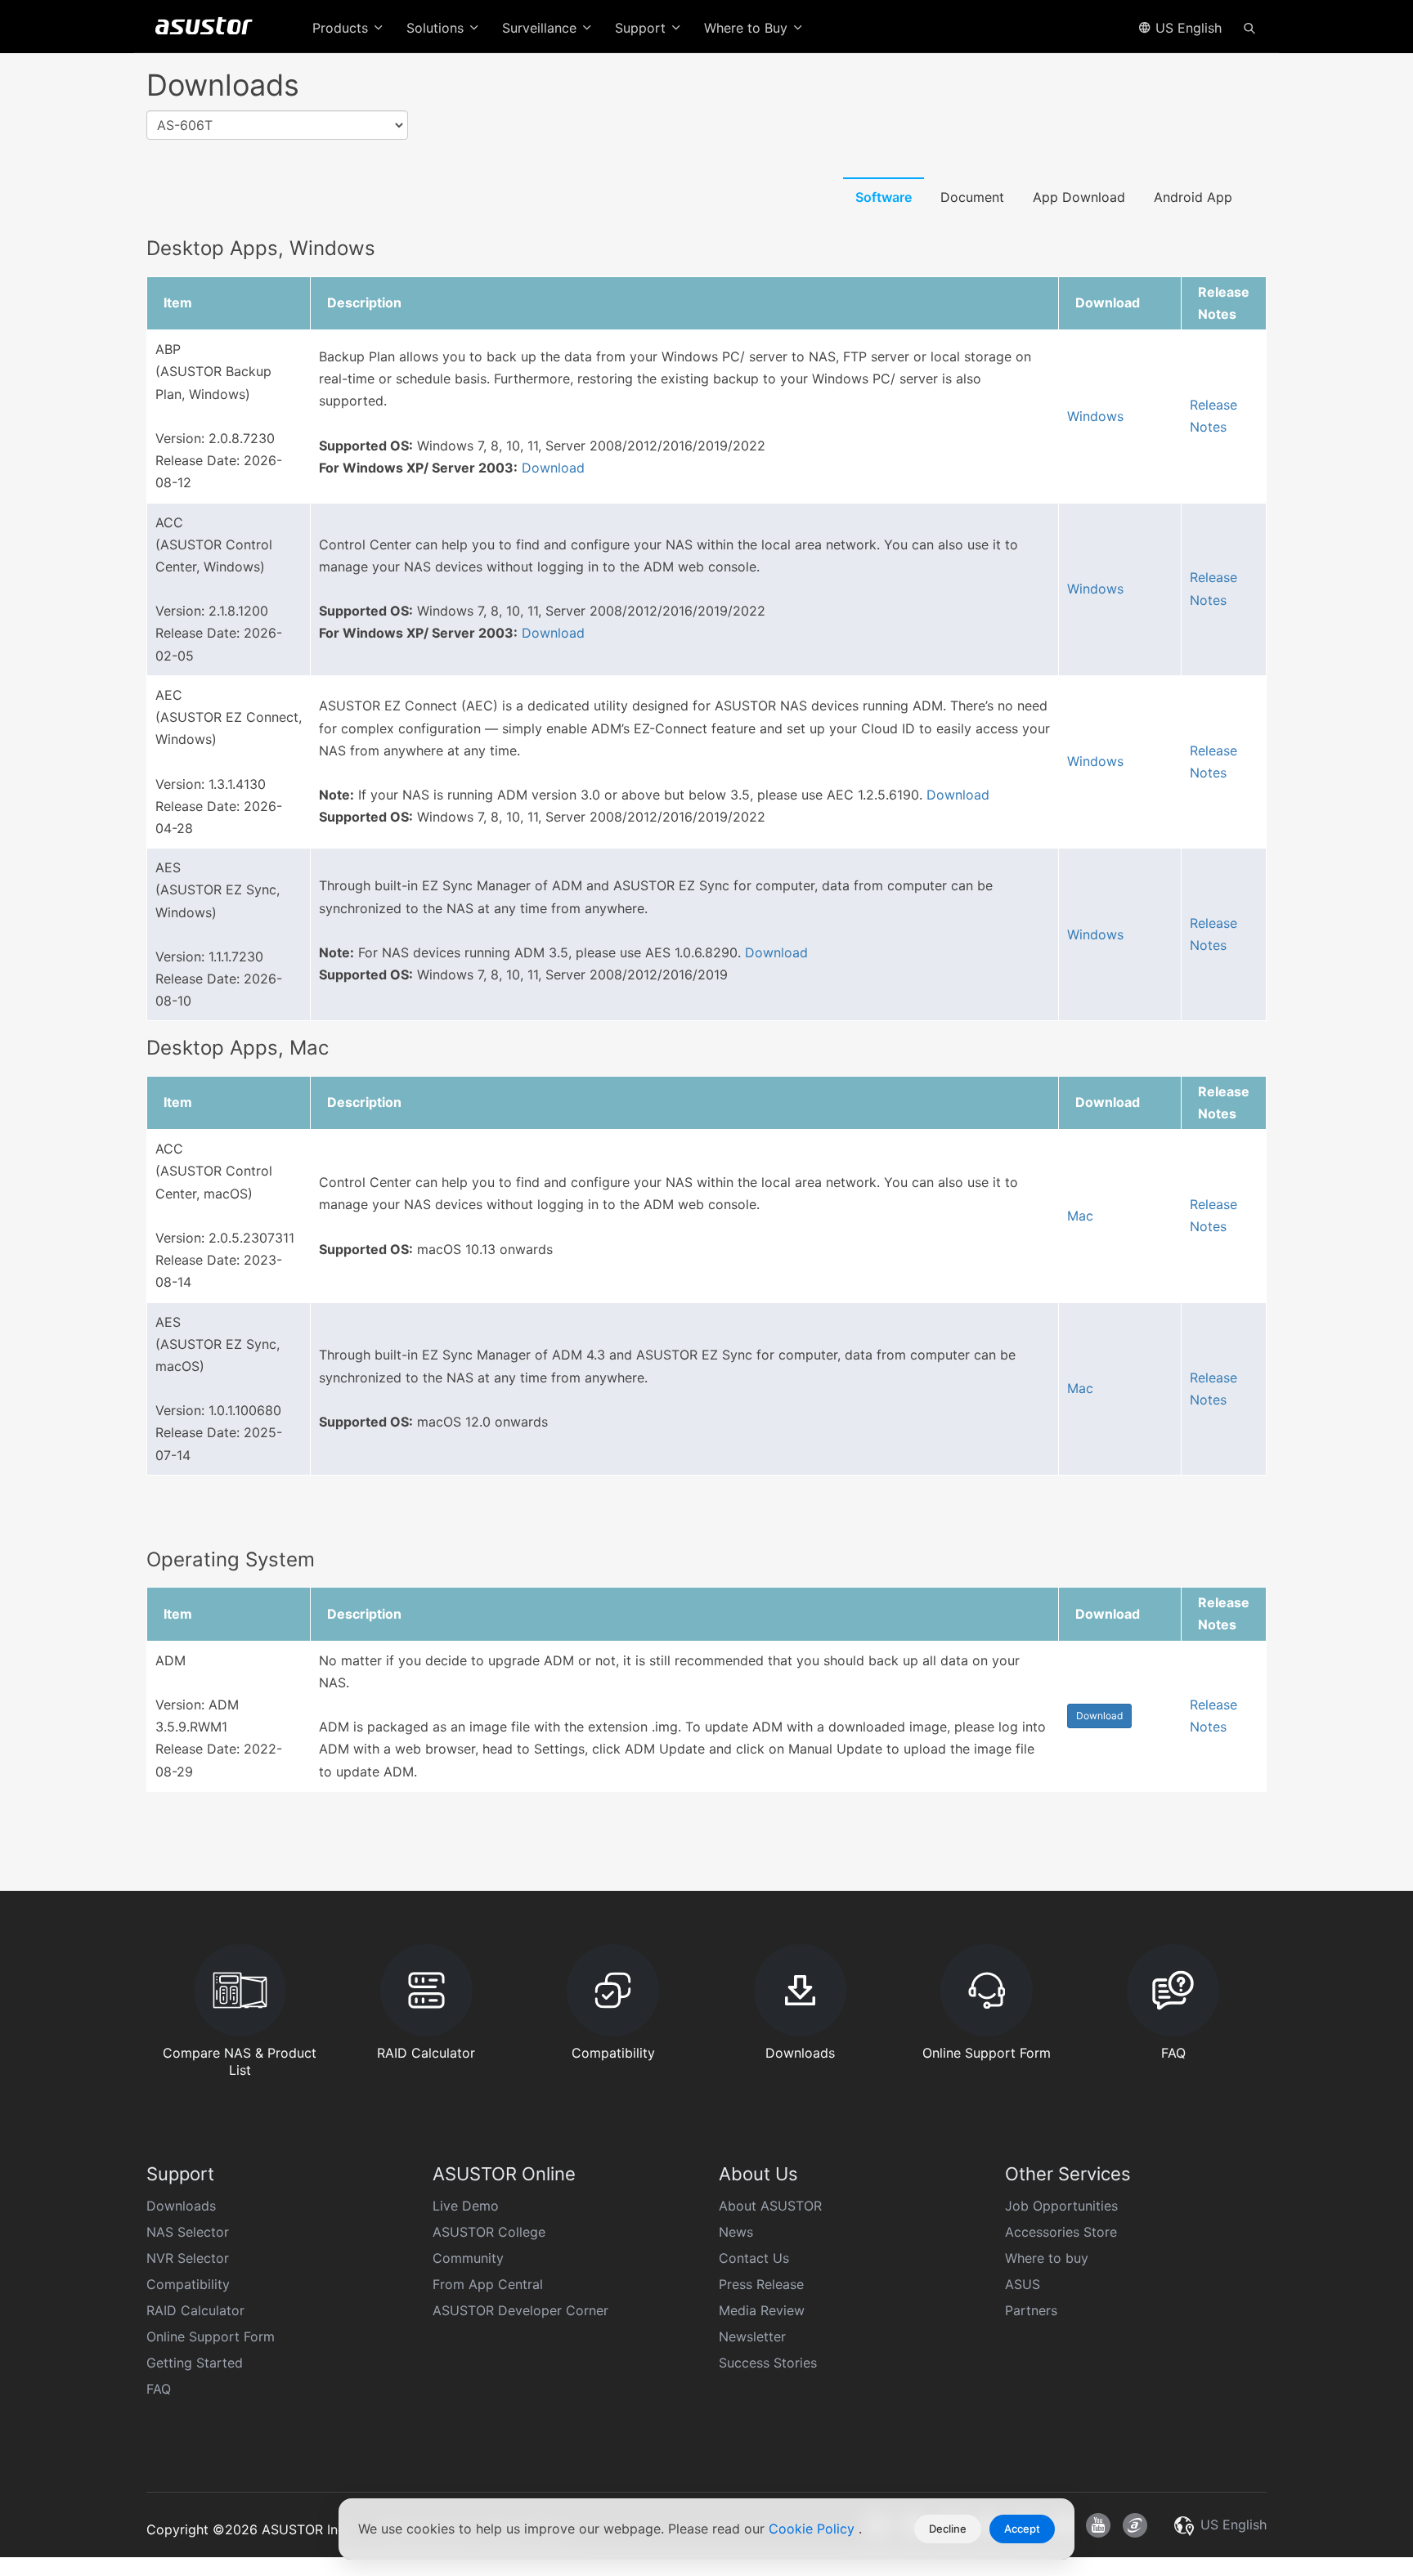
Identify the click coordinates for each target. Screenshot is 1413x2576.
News (736, 2232)
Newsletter (752, 2336)
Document (972, 197)
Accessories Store (1061, 2232)
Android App (1193, 197)
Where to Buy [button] (748, 28)
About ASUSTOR (770, 2206)
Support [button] (642, 28)
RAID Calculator (195, 2310)
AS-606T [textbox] (185, 125)
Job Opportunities (1061, 2206)
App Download (1079, 197)
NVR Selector (188, 2258)
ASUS (1023, 2284)
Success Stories (768, 2363)
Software (884, 197)
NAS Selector (188, 2232)
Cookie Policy (814, 2529)
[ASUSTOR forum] (1135, 2525)
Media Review (762, 2310)
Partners (1031, 2310)
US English (1186, 28)
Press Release (761, 2284)
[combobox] (277, 125)
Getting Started (195, 2363)
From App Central (488, 2284)
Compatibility (188, 2284)
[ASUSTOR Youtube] (1098, 2525)
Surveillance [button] (541, 28)
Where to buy (1047, 2258)
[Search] (1249, 27)
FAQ (159, 2389)
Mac (1080, 1216)
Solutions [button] (437, 28)
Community (468, 2258)
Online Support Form (211, 2336)
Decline (948, 2529)
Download (553, 468)
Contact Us (754, 2258)
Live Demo (466, 2206)
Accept (1022, 2529)
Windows (1095, 416)
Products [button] (342, 28)
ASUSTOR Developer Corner (520, 2310)
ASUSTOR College (489, 2232)
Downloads (181, 2206)
